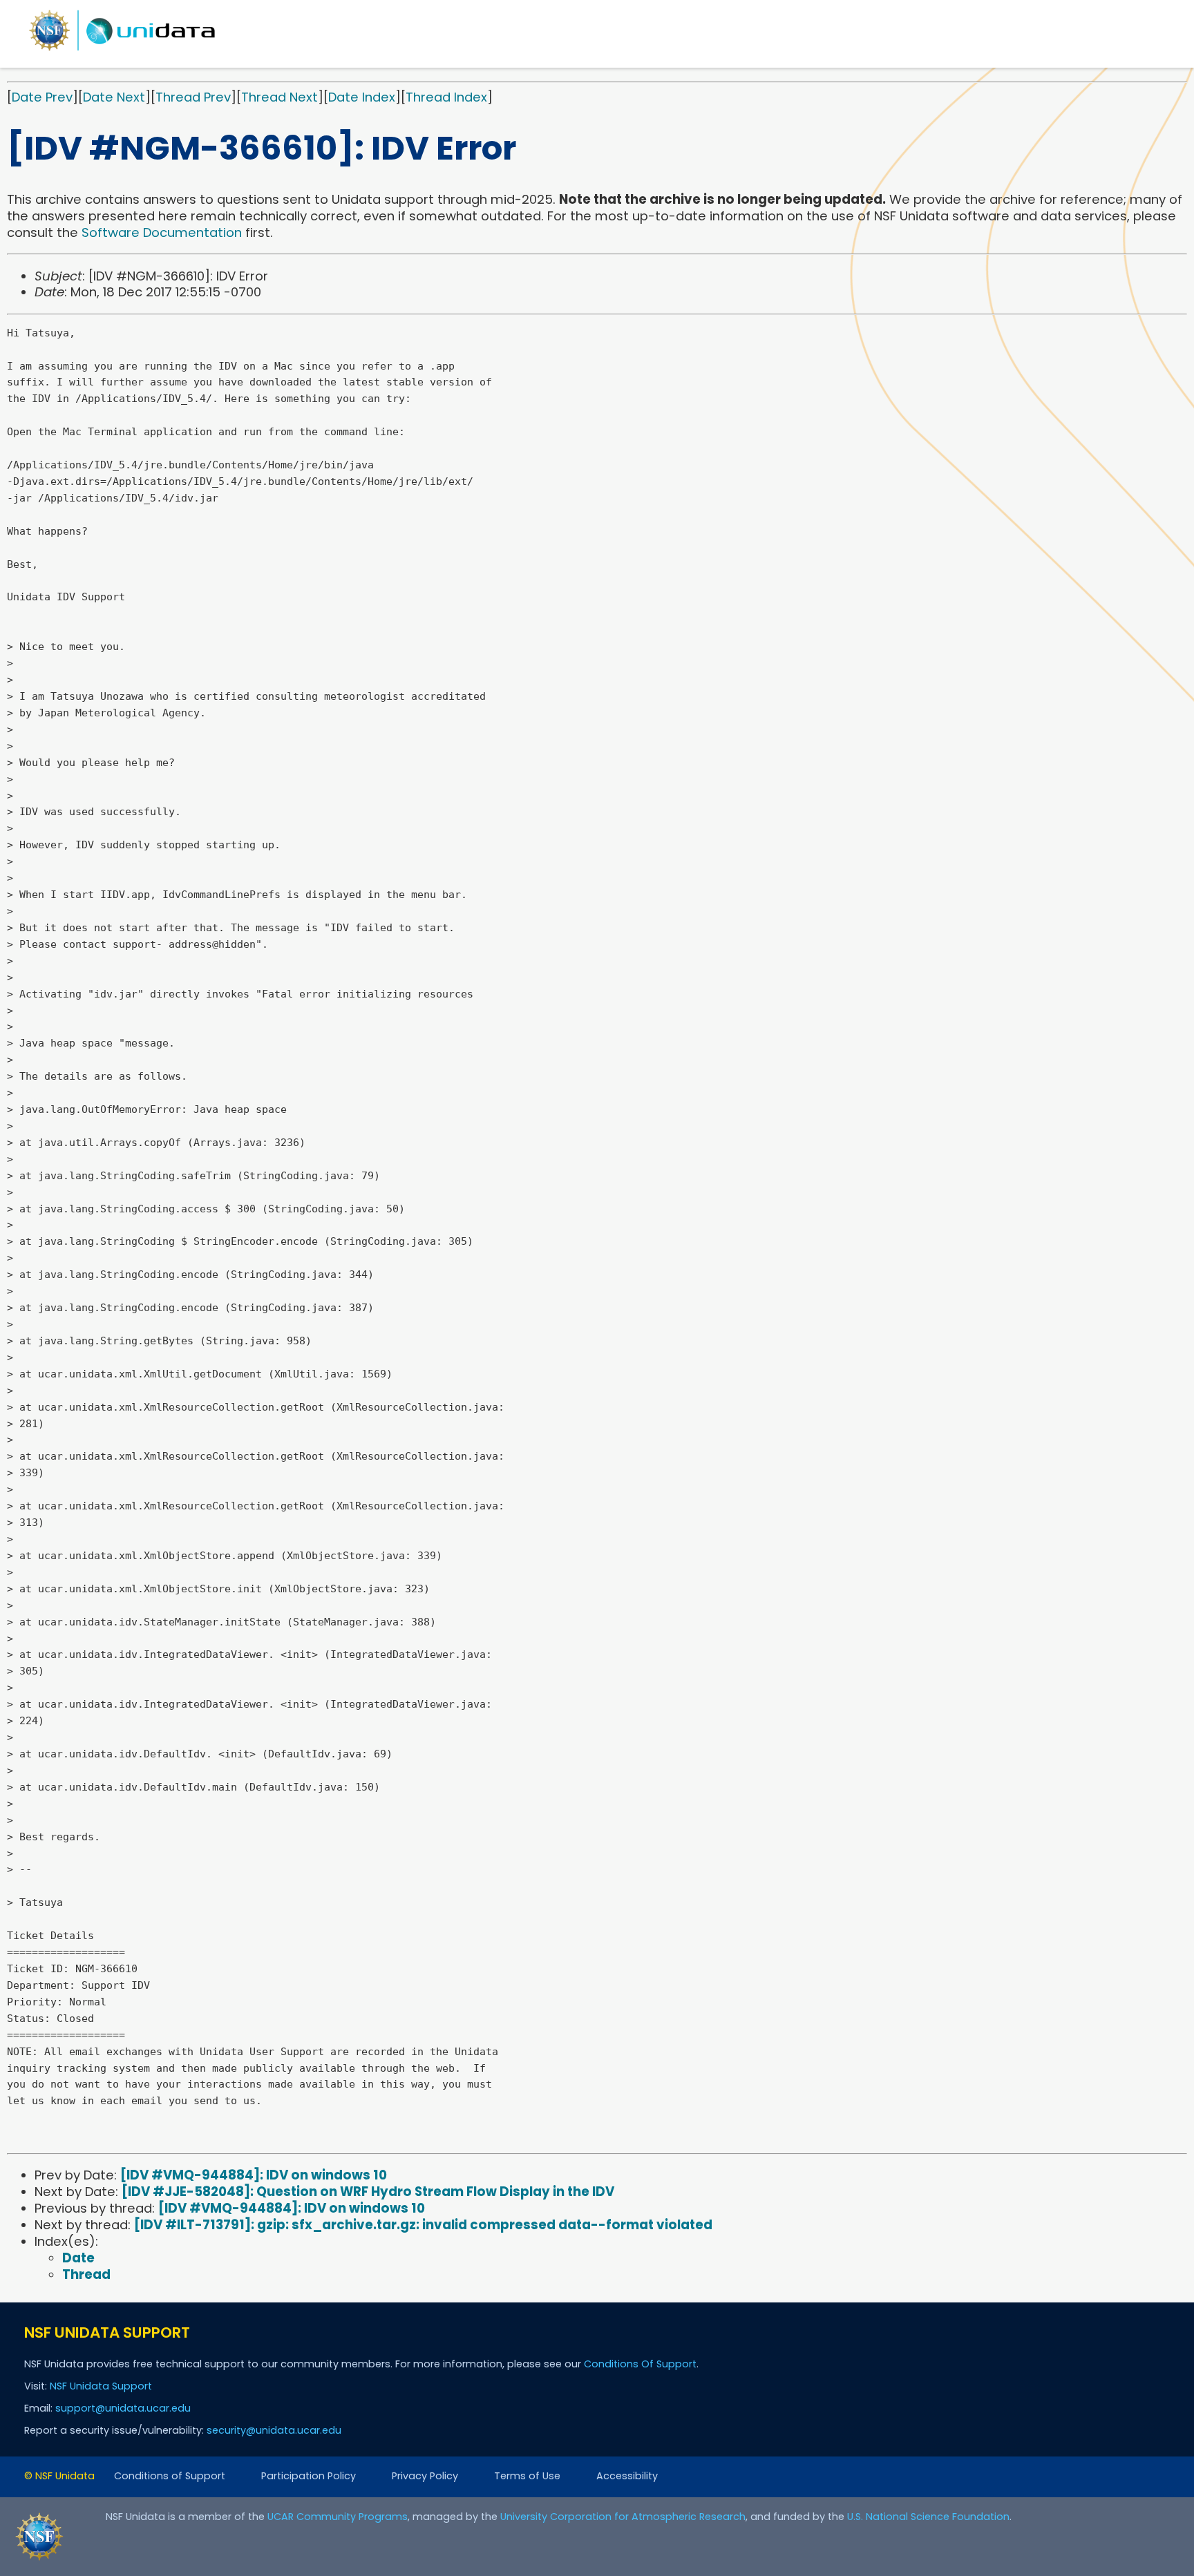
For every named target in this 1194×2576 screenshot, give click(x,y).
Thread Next (279, 97)
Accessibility (627, 2476)
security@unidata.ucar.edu (274, 2430)
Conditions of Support (170, 2476)
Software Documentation (162, 232)
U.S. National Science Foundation (928, 2517)
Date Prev (42, 97)
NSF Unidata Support (101, 2386)
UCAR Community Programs (338, 2517)
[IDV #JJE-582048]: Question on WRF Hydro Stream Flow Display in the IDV (368, 2192)
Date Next (114, 97)
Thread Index (446, 97)
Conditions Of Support (640, 2364)
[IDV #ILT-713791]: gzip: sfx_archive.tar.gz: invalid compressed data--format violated (423, 2225)
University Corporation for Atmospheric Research (623, 2517)
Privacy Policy (425, 2476)
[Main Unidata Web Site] (122, 50)
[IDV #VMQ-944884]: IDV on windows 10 (254, 2175)
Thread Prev (193, 97)
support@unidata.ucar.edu (123, 2408)
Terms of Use (527, 2476)
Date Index (362, 97)
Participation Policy (309, 2476)
